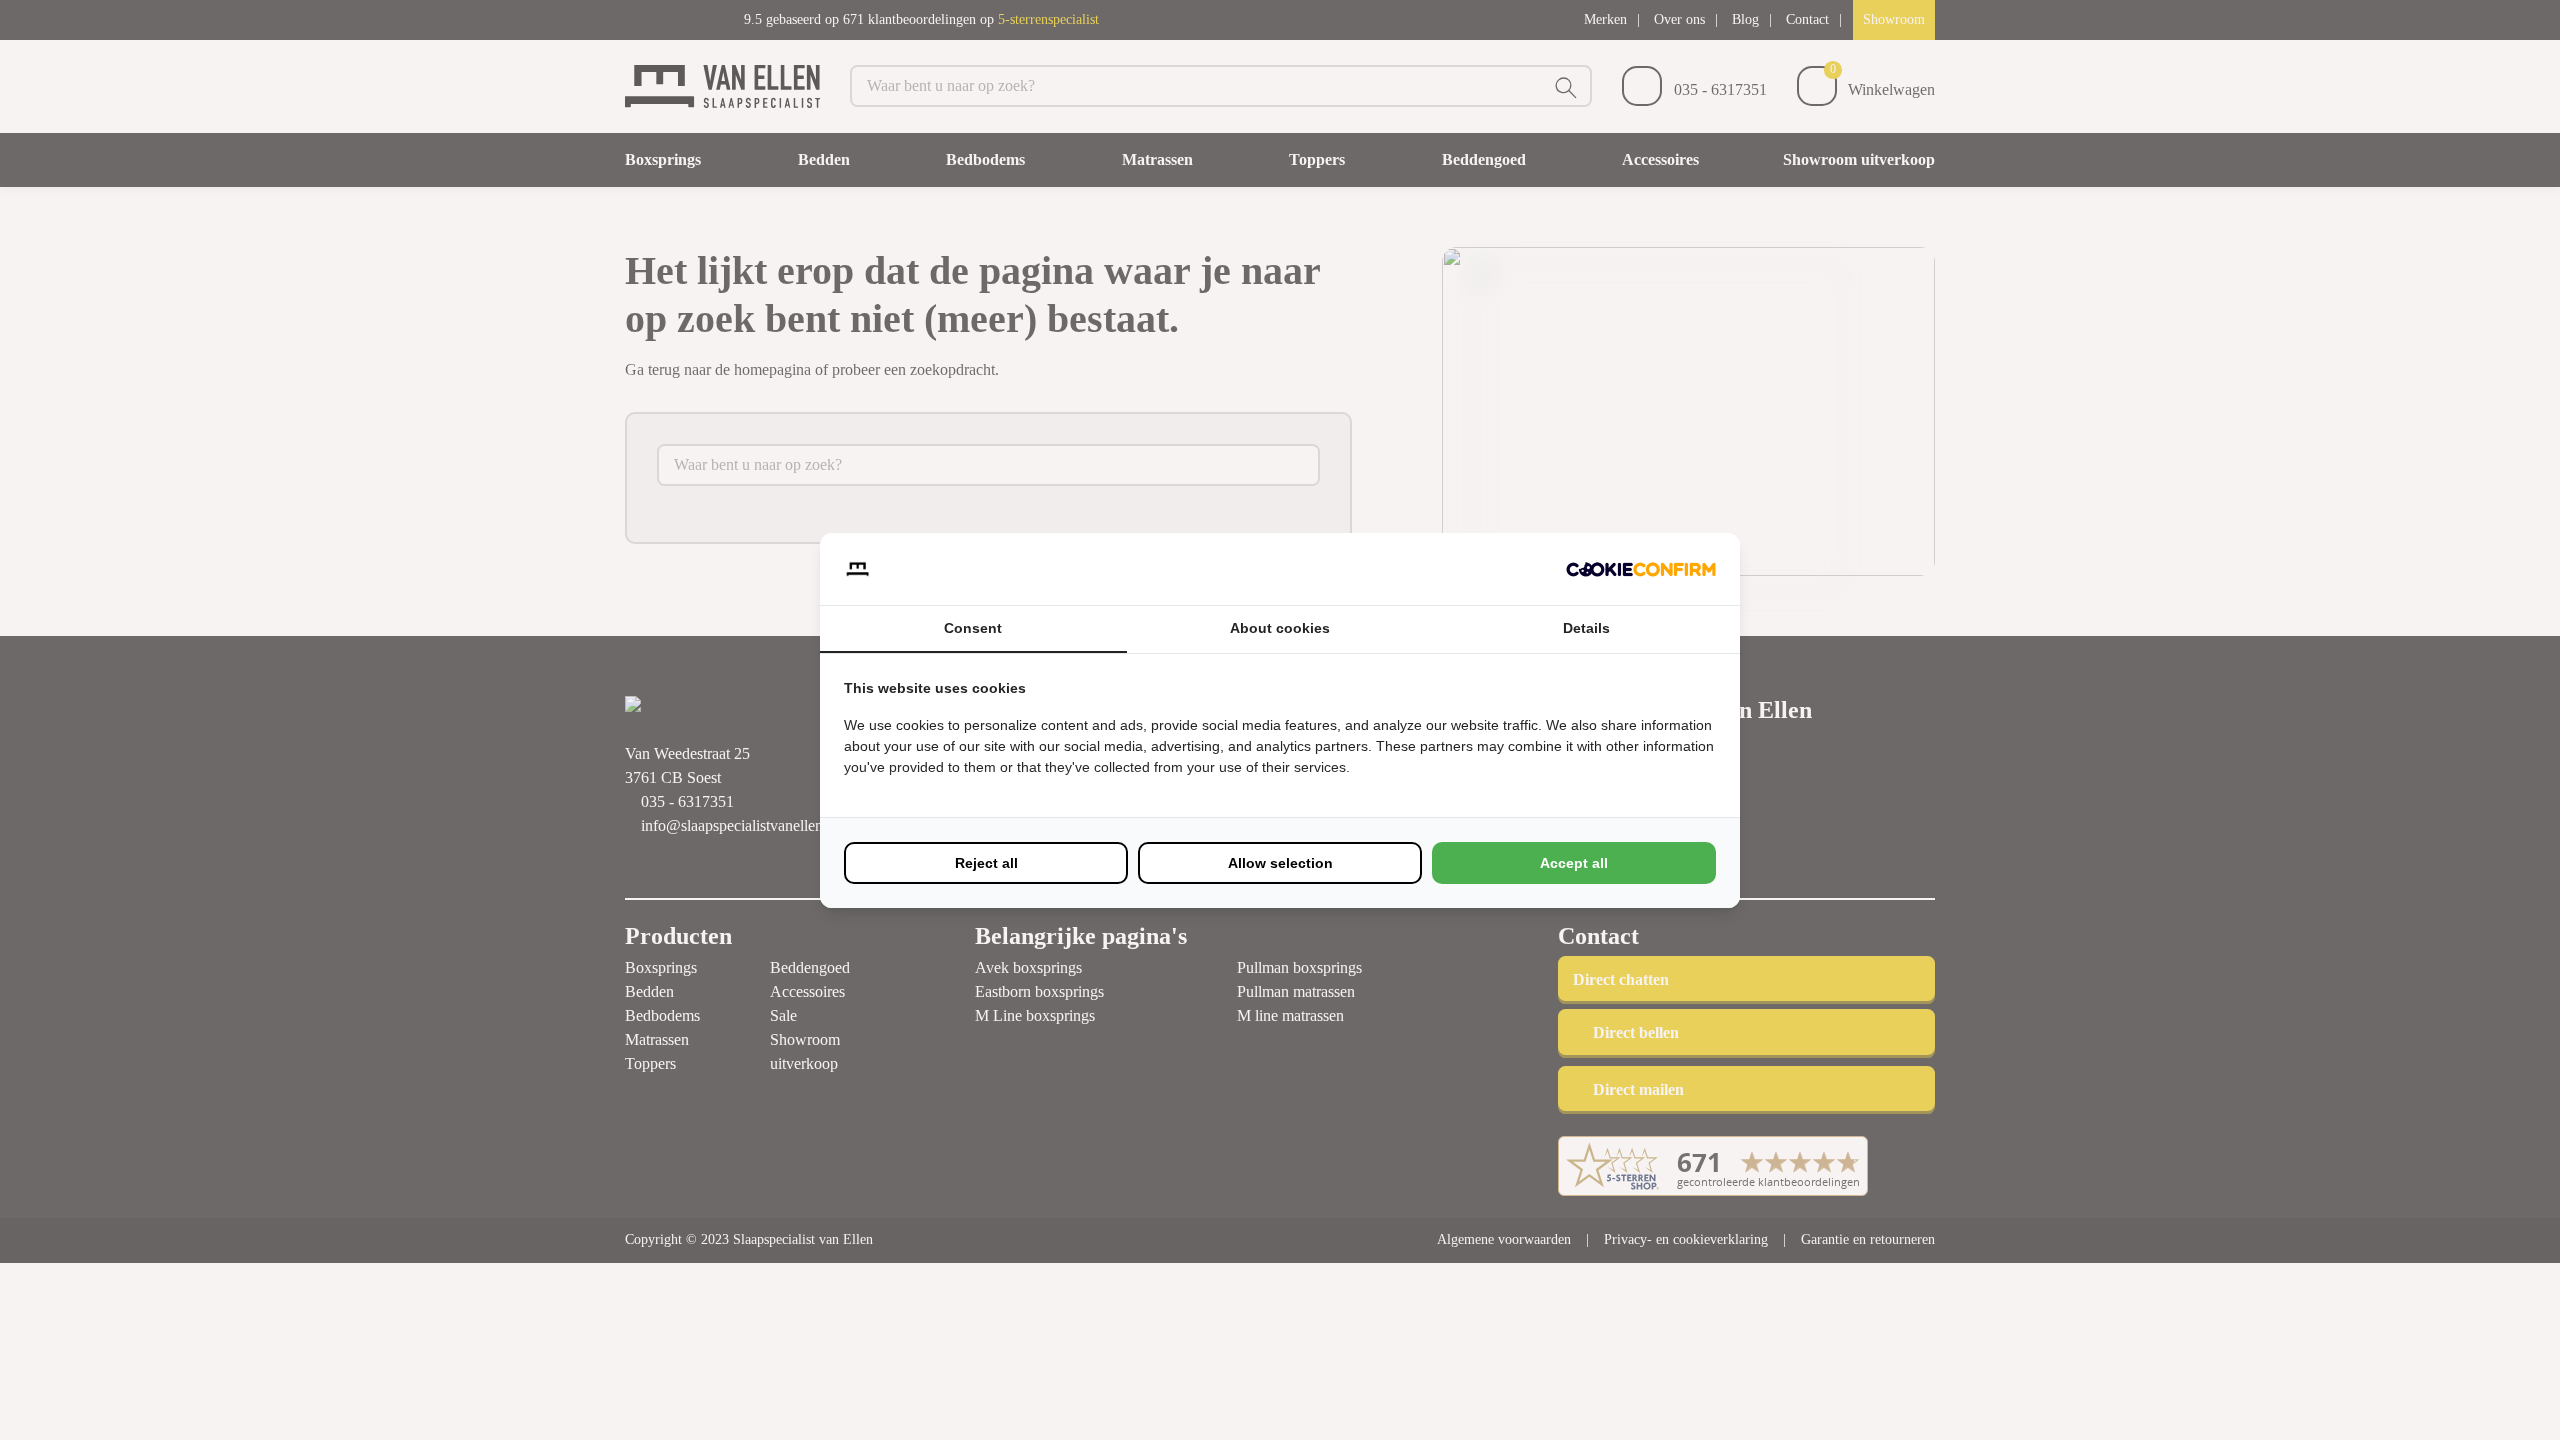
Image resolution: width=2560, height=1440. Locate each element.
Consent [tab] (973, 628)
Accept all (1574, 863)
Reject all (986, 863)
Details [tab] (1586, 628)
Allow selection (1280, 863)
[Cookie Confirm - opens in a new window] (1641, 569)
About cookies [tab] (1280, 628)
